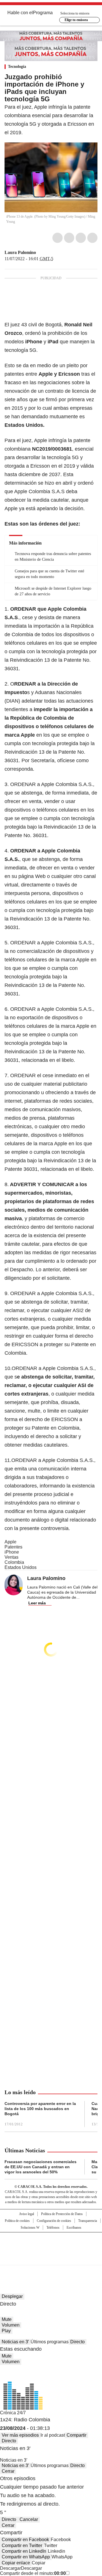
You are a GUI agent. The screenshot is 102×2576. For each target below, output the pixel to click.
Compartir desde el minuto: (33, 2573)
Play (6, 2331)
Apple (10, 1542)
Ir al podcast (53, 2435)
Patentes (13, 1547)
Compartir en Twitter (22, 2545)
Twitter (69, 238)
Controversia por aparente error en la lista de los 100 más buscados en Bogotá (40, 2109)
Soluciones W (30, 2228)
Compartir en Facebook (25, 2540)
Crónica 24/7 (13, 2413)
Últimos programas (50, 2342)
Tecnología (17, 67)
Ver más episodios (20, 2435)
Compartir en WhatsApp (26, 2557)
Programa (43, 13)
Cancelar (29, 2519)
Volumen (11, 2325)
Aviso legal (26, 2214)
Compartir (76, 2435)
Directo (77, 2342)
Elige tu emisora (76, 20)
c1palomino (40, 253)
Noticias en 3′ (15, 2342)
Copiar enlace (16, 2563)
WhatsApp (92, 238)
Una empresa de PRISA (51, 2245)
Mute (7, 2319)
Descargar (10, 2568)
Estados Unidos (21, 1567)
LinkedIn (81, 238)
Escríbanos (74, 2228)
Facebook (58, 238)
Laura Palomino (20, 252)
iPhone (12, 1552)
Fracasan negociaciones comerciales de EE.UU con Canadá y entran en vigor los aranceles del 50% (41, 2167)
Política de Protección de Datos (62, 2214)
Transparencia (88, 2221)
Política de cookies (17, 2221)
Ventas (11, 1557)
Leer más (37, 1603)
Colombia (14, 1562)
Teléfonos (53, 2228)
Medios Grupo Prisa (51, 2259)
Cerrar (8, 2471)
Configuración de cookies (54, 2221)
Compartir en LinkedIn (24, 2551)
